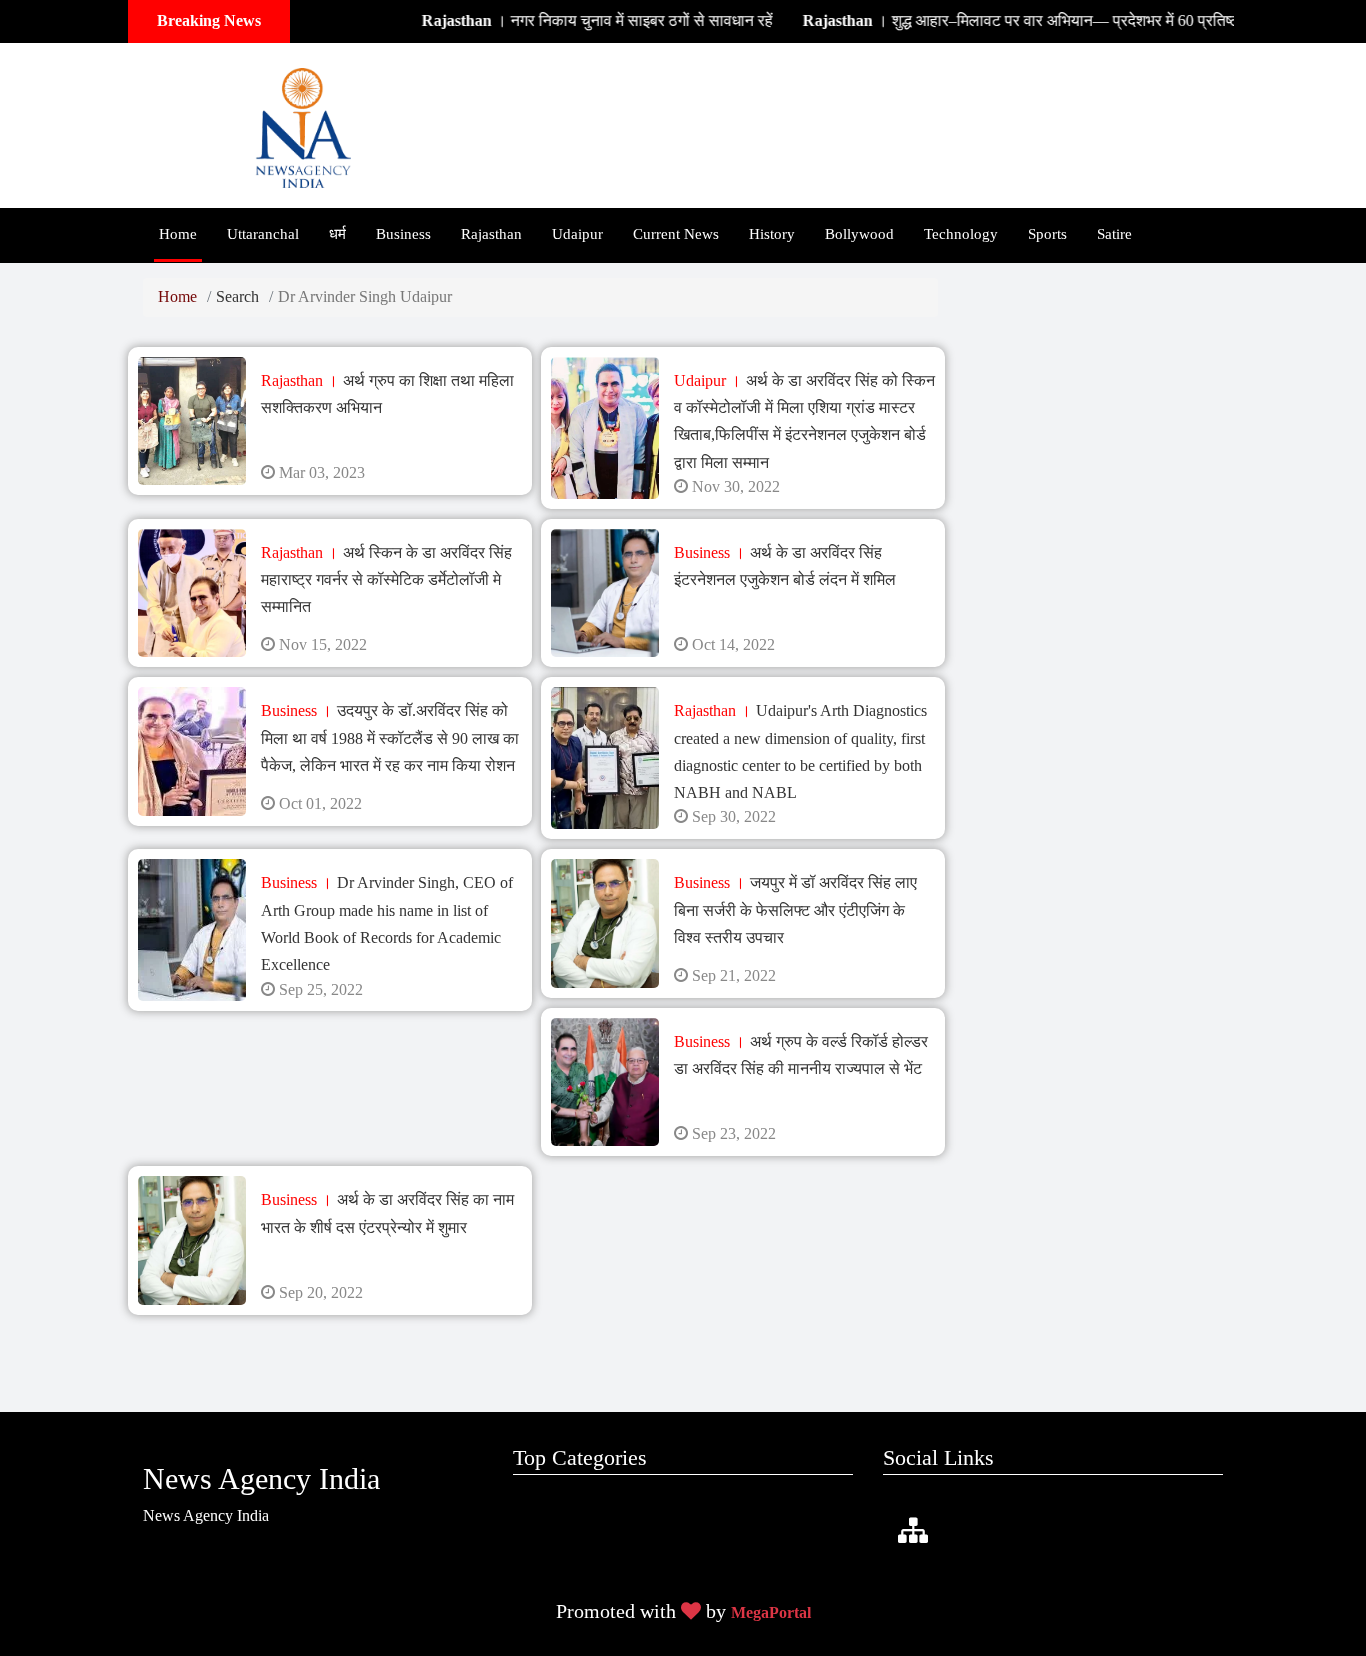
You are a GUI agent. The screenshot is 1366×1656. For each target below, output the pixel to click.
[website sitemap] (913, 1531)
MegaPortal (771, 1612)
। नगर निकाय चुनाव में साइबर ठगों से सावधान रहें (562, 20)
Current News (676, 234)
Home (178, 234)
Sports (1047, 234)
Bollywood (859, 234)
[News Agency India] (303, 123)
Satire (1114, 234)
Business (403, 234)
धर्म (337, 234)
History (772, 234)
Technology (961, 234)
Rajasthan (491, 234)
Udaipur (577, 234)
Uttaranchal (263, 234)
